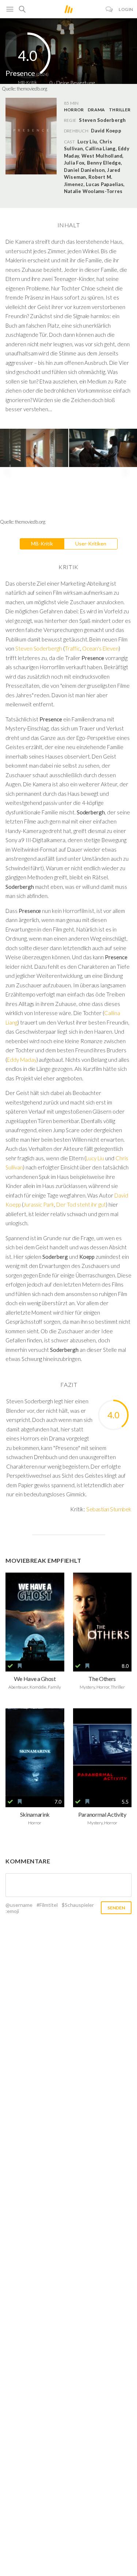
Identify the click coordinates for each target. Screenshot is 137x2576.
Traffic (72, 648)
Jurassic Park (39, 1204)
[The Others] (102, 1617)
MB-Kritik (42, 543)
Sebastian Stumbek (109, 1509)
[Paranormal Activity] (102, 1752)
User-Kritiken (91, 543)
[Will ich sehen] (20, 1666)
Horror (74, 110)
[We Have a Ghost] (35, 1617)
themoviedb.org (32, 89)
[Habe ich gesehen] (10, 1666)
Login (126, 9)
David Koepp (106, 131)
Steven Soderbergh (39, 648)
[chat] (109, 9)
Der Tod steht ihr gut (81, 1204)
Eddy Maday (22, 1060)
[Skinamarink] (35, 1752)
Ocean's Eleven (100, 648)
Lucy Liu (95, 1158)
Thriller (120, 110)
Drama (96, 110)
